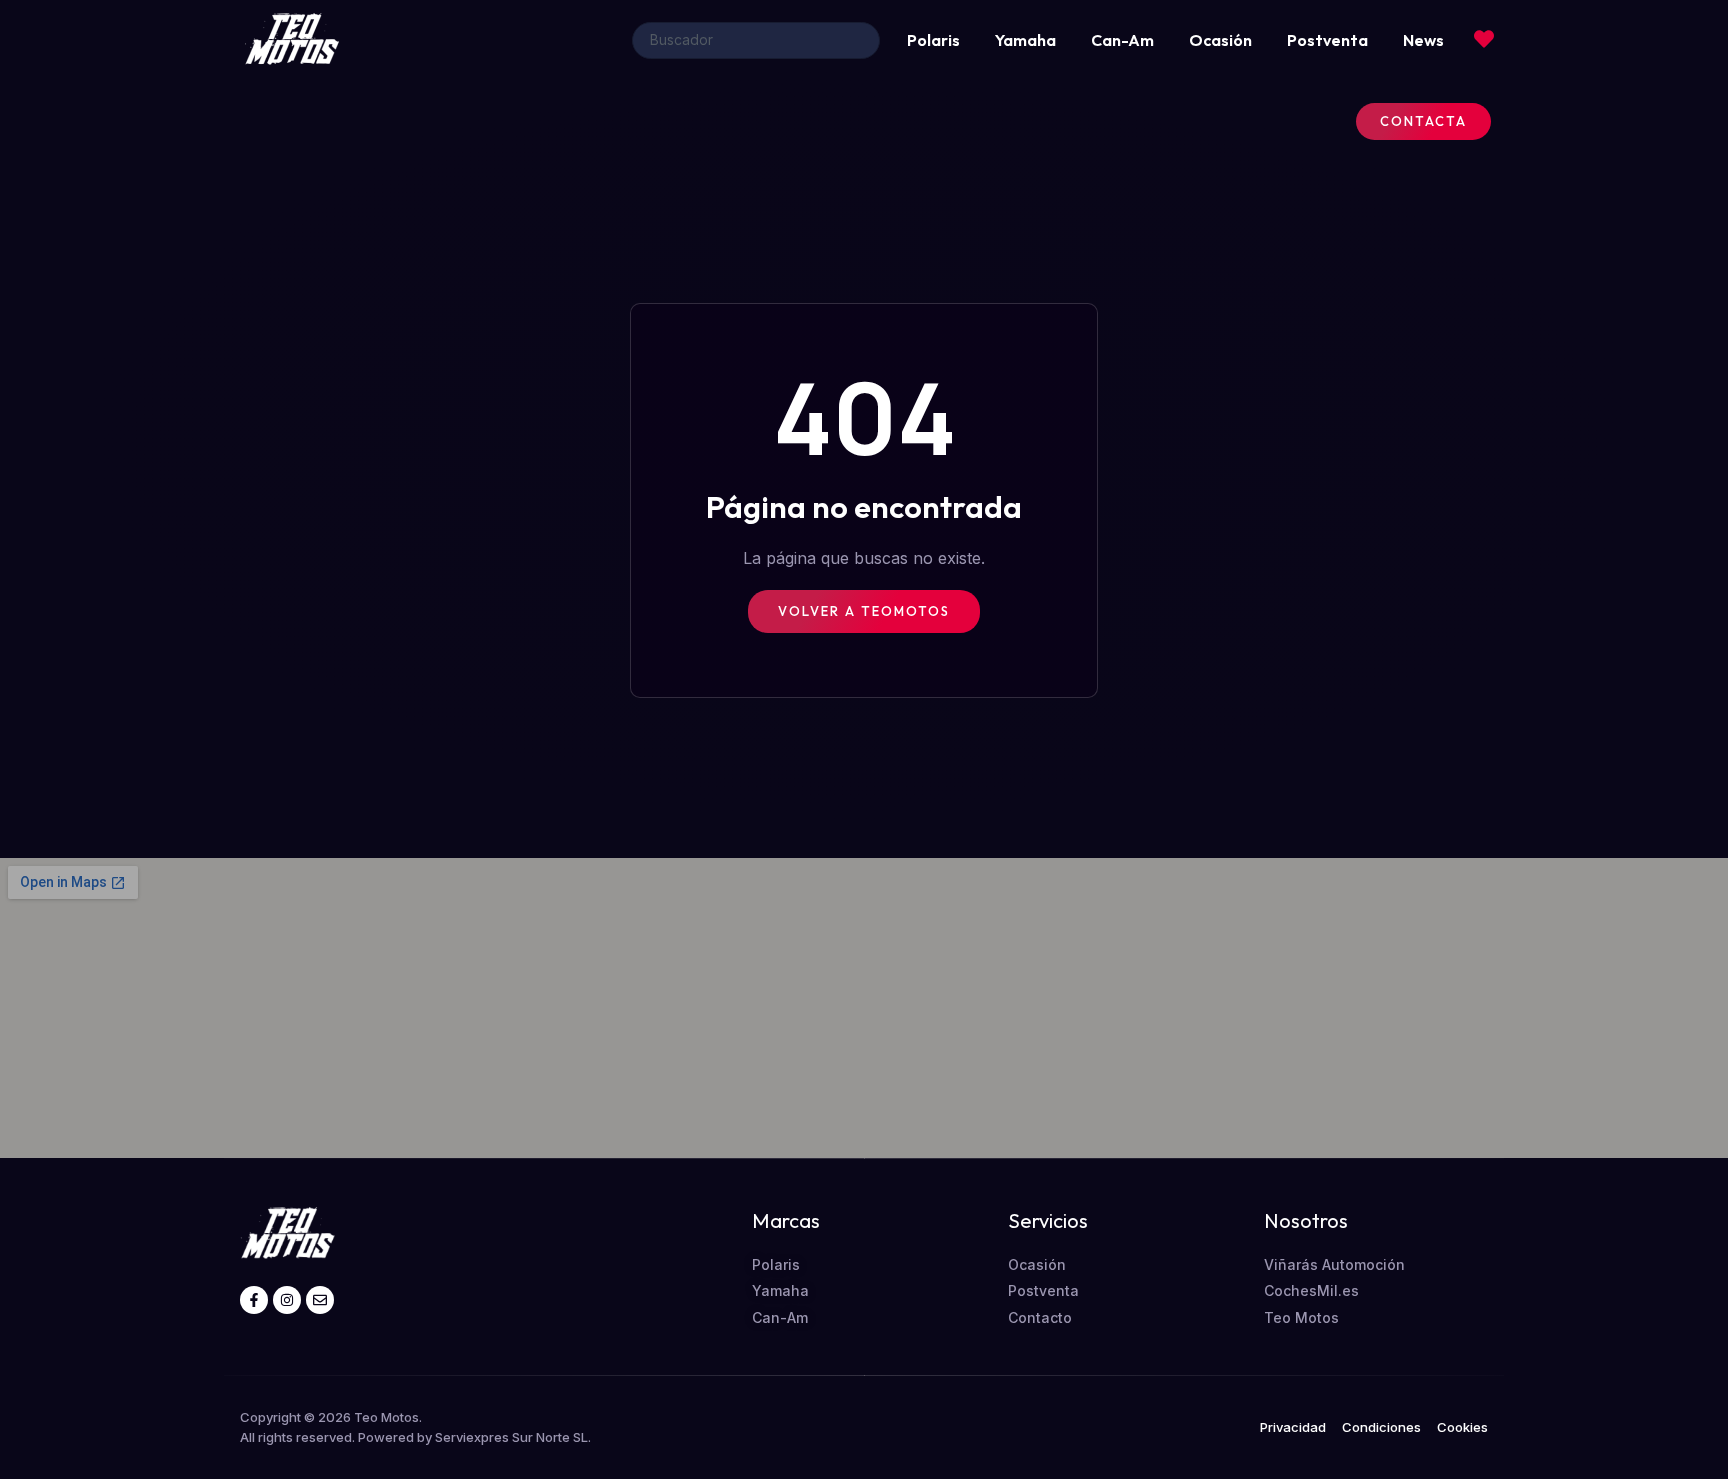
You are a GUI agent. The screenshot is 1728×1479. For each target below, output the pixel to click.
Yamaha (1025, 40)
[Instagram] (287, 1300)
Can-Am (1122, 40)
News (1423, 40)
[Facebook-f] (254, 1300)
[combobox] (756, 40)
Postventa (1327, 40)
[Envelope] (320, 1300)
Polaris (933, 40)
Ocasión (1220, 40)
